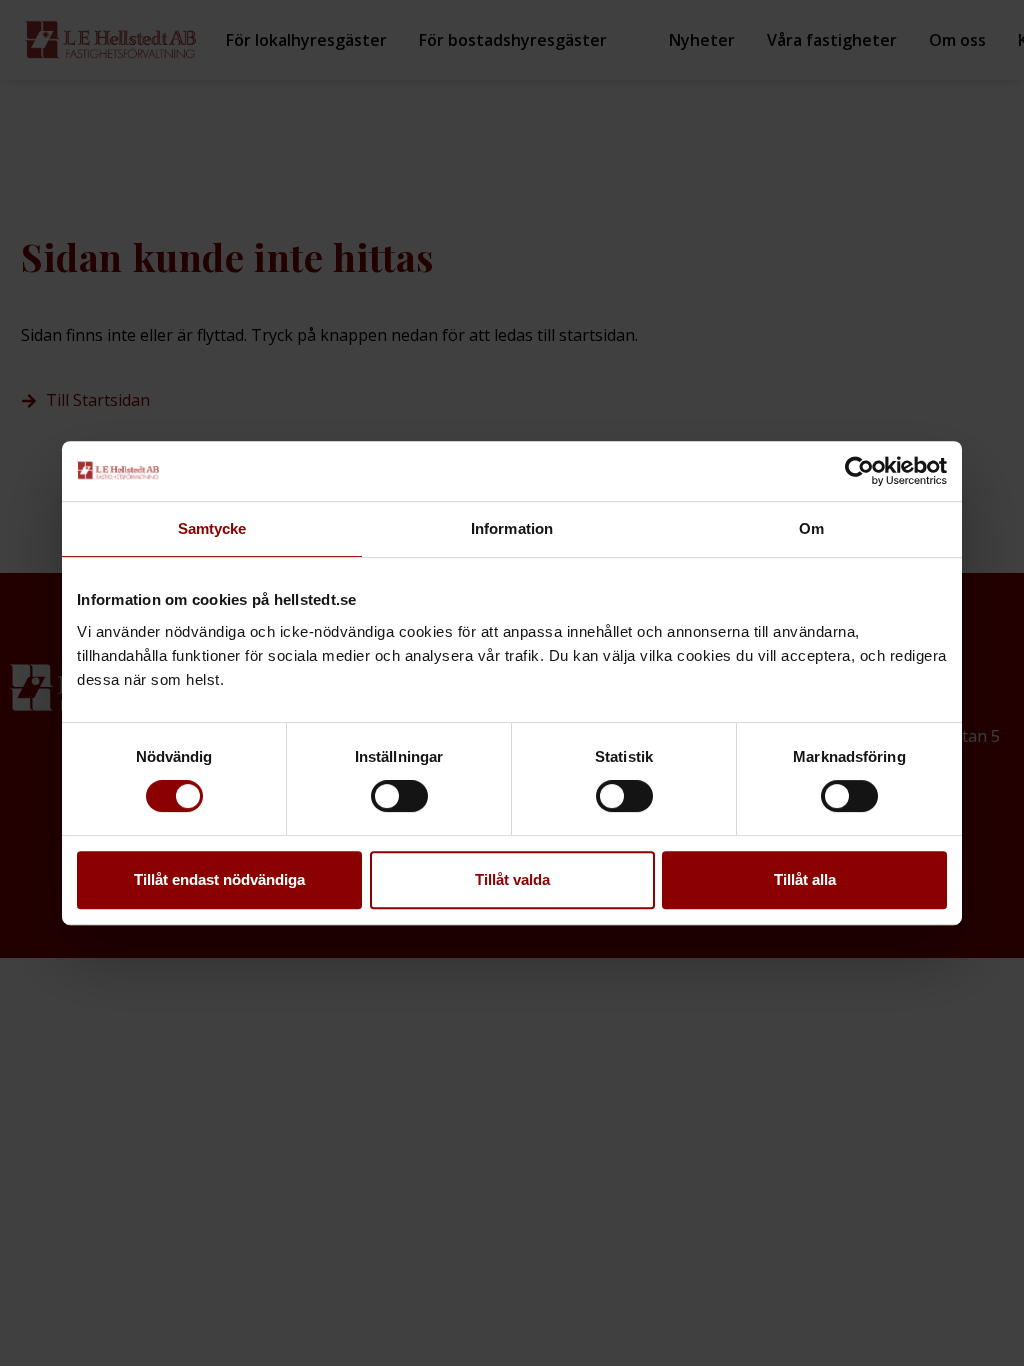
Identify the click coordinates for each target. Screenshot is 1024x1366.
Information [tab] (512, 528)
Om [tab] (811, 528)
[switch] (399, 796)
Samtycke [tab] (212, 528)
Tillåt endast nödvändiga (219, 879)
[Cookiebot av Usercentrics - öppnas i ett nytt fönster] (859, 471)
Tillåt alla (805, 879)
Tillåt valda (512, 879)
